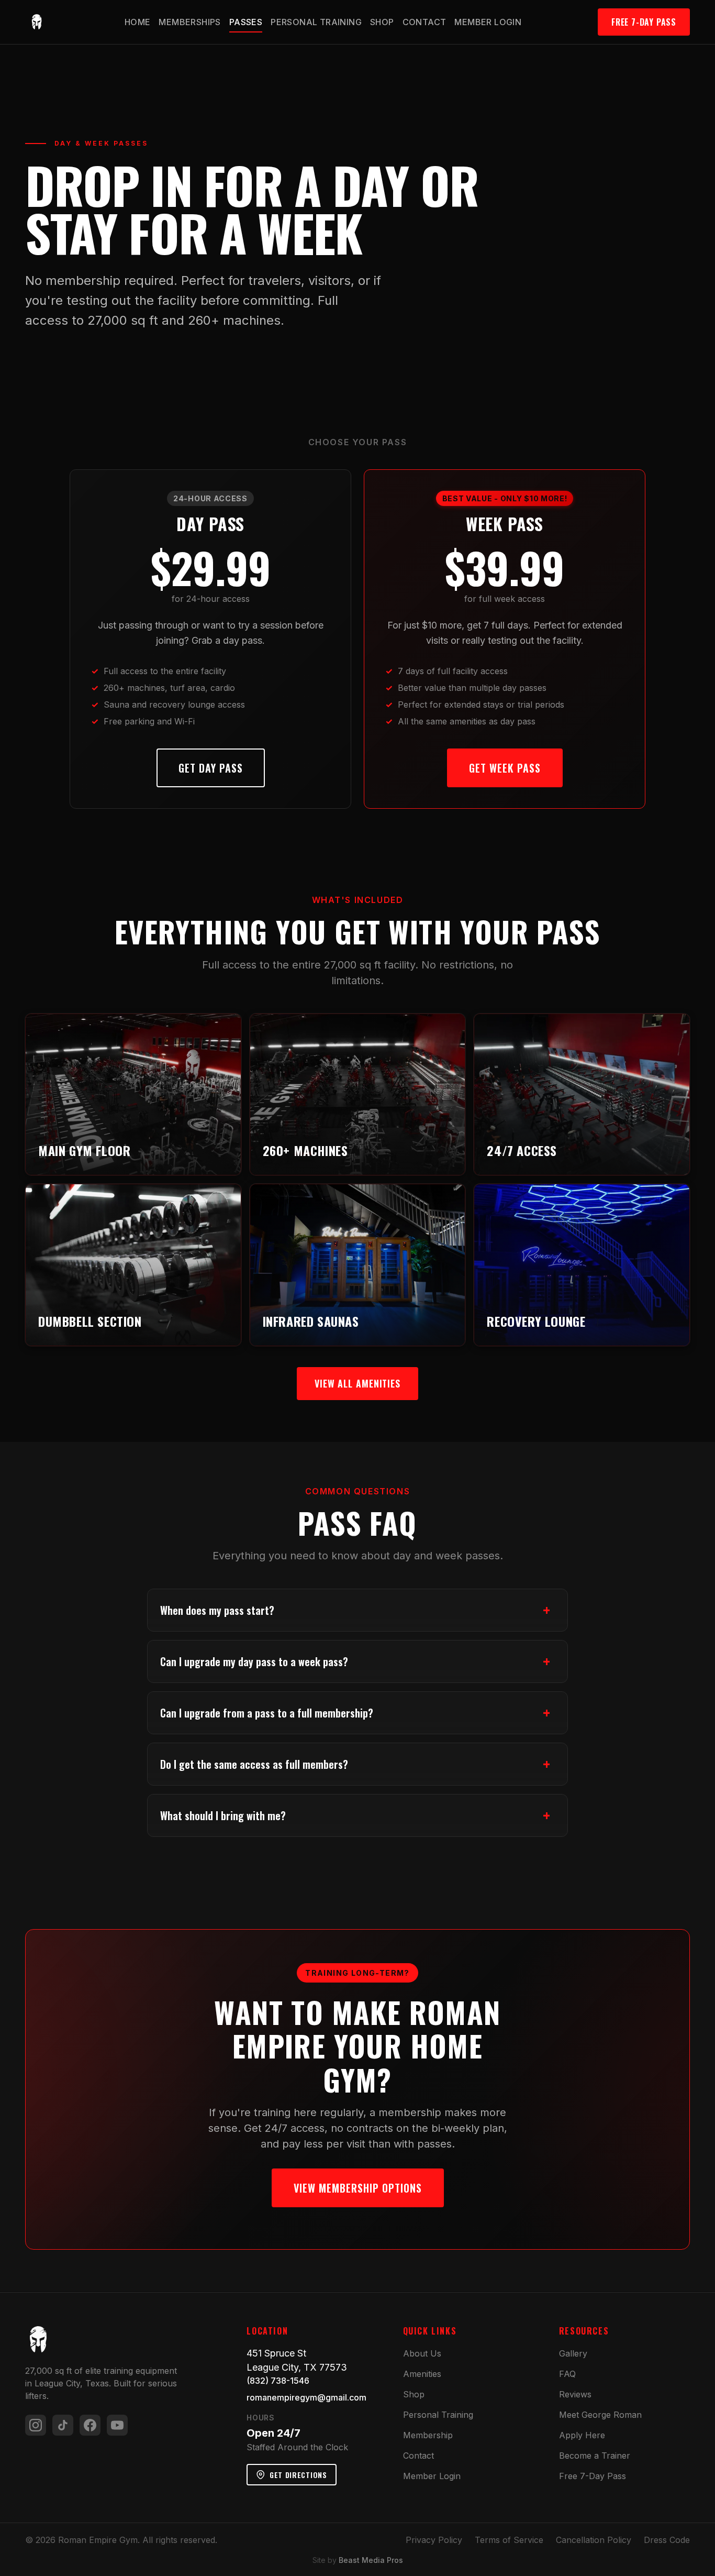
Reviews (575, 2394)
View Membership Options (358, 2188)
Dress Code (667, 2540)
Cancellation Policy (594, 2540)
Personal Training (316, 22)
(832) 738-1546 (278, 2381)
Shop (382, 22)
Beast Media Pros (371, 2560)
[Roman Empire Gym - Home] (37, 22)
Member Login (488, 22)
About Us (422, 2353)
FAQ (567, 2374)
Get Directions (298, 2475)
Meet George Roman (600, 2415)
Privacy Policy (434, 2540)
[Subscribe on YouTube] (117, 2425)
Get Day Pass (211, 768)
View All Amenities (357, 1383)
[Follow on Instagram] (36, 2425)
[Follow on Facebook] (90, 2425)
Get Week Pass (505, 768)
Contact (424, 22)
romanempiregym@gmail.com (306, 2397)
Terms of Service (509, 2540)
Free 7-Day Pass (644, 22)
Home (138, 22)
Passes (246, 22)
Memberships (189, 22)
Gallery (573, 2353)
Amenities (422, 2374)
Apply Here (582, 2435)
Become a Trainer (595, 2456)
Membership (428, 2435)
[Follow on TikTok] (63, 2425)
